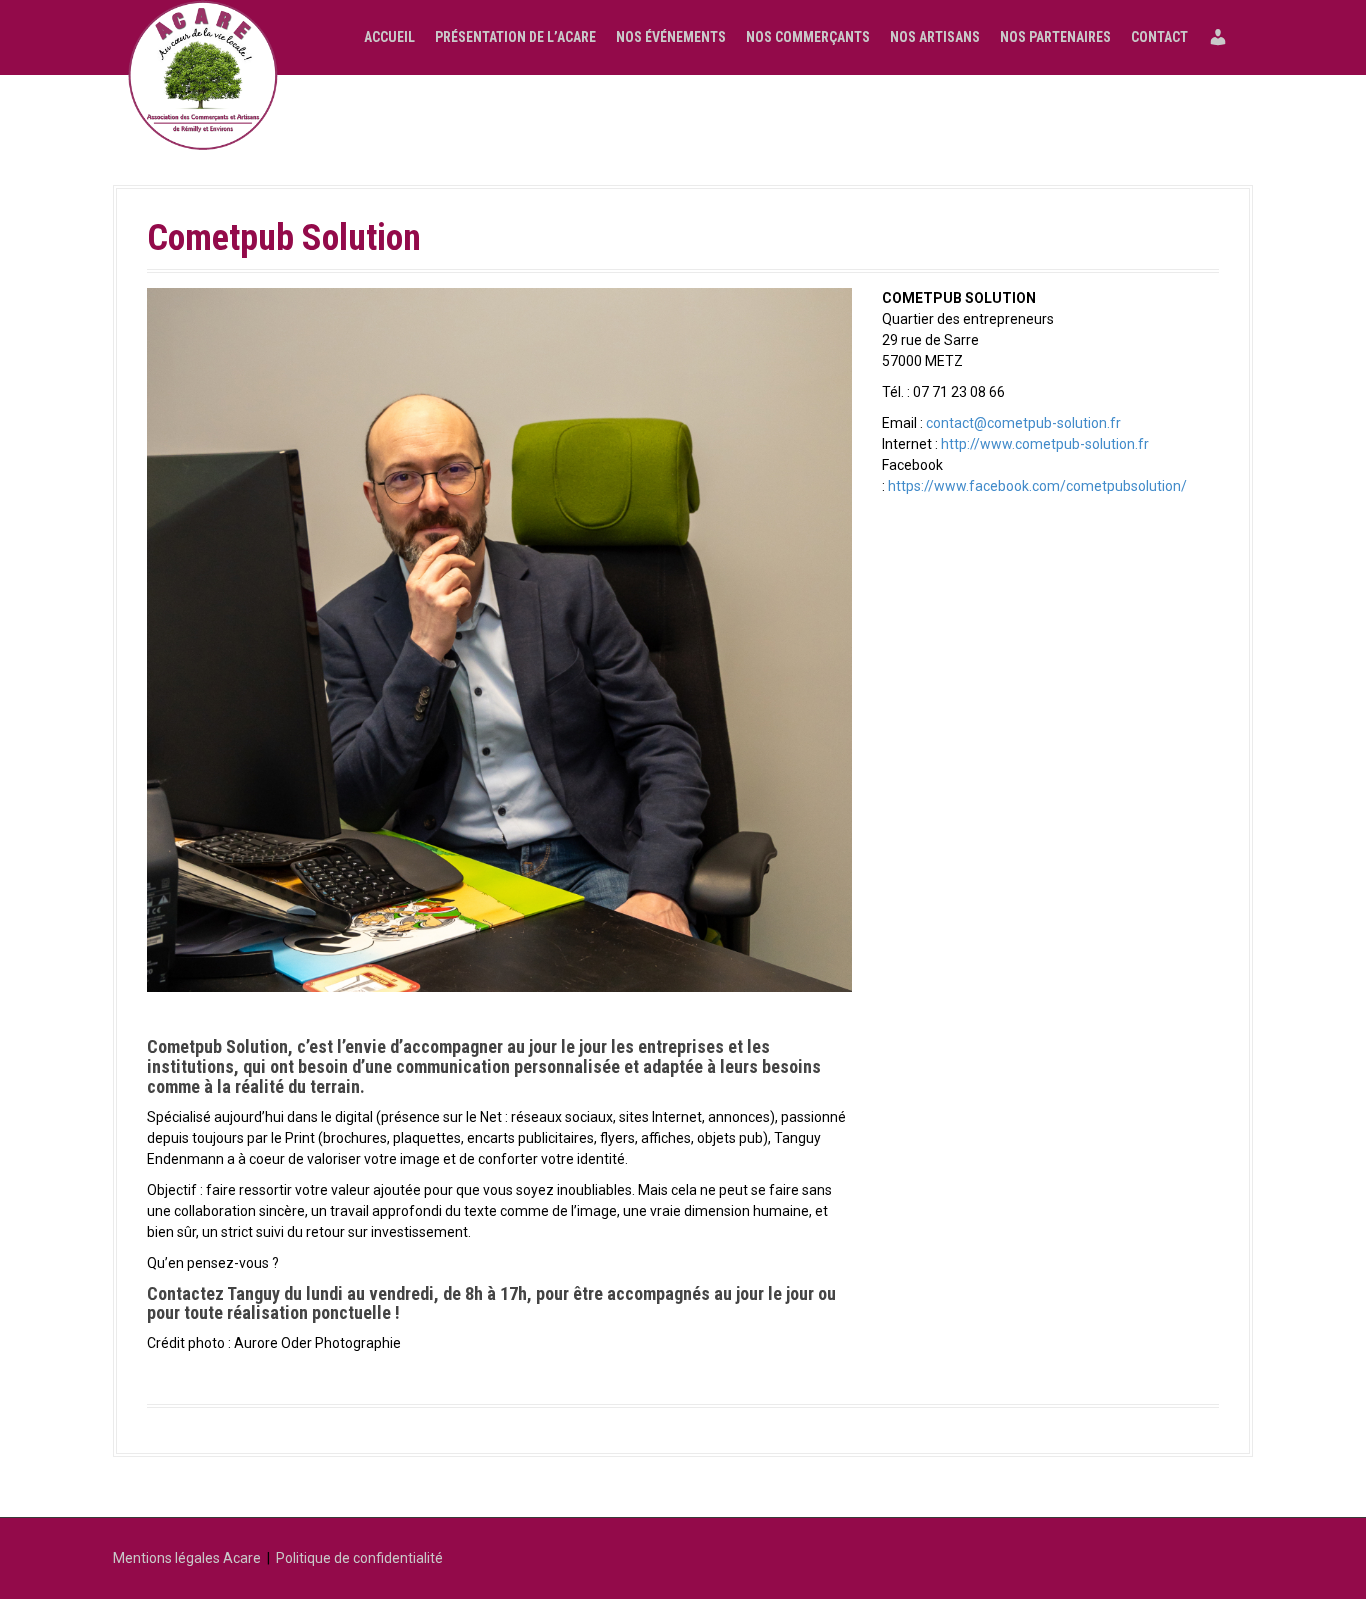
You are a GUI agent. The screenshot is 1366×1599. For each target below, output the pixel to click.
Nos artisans (935, 37)
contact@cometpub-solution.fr (1023, 423)
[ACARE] (203, 75)
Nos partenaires (1055, 37)
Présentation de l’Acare (515, 37)
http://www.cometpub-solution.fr (1045, 444)
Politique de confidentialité (359, 1558)
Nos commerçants (808, 37)
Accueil (389, 37)
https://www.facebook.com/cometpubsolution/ (1037, 486)
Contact (1159, 37)
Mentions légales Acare (187, 1558)
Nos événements (671, 37)
